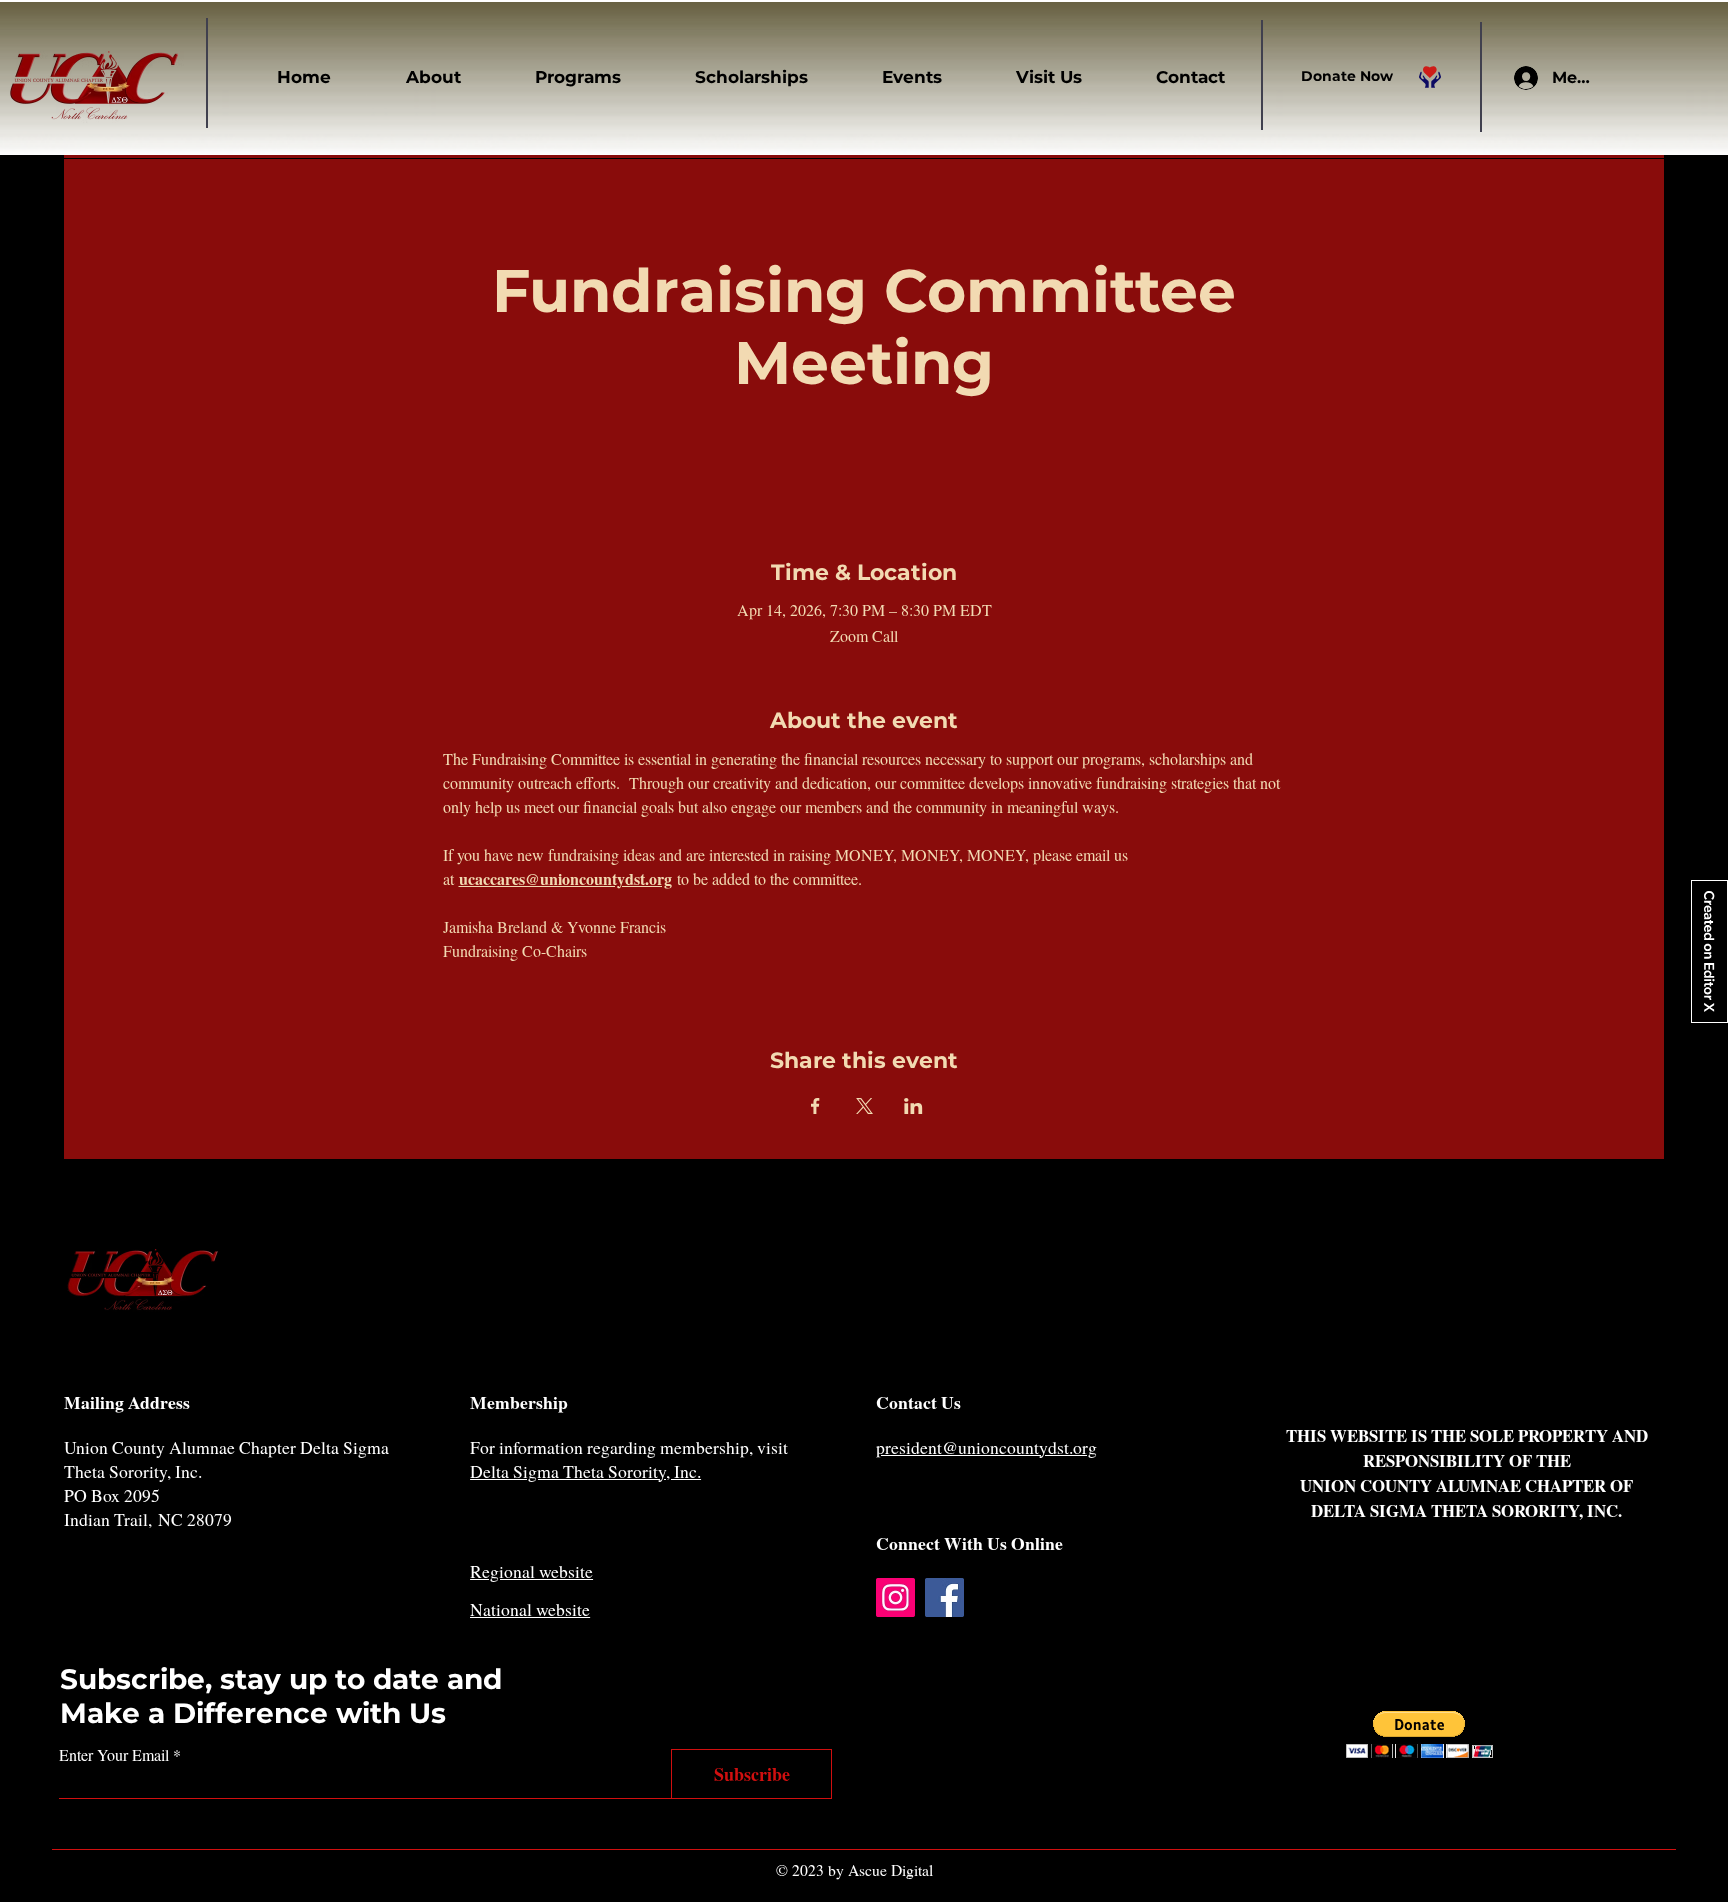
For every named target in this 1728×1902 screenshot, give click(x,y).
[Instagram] (895, 1597)
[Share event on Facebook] (815, 1106)
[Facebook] (944, 1597)
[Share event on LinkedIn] (913, 1106)
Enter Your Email (114, 1755)
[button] (411, 77)
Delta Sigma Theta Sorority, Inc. (585, 1471)
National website (530, 1609)
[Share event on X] (864, 1106)
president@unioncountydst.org (986, 1447)
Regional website (531, 1571)
